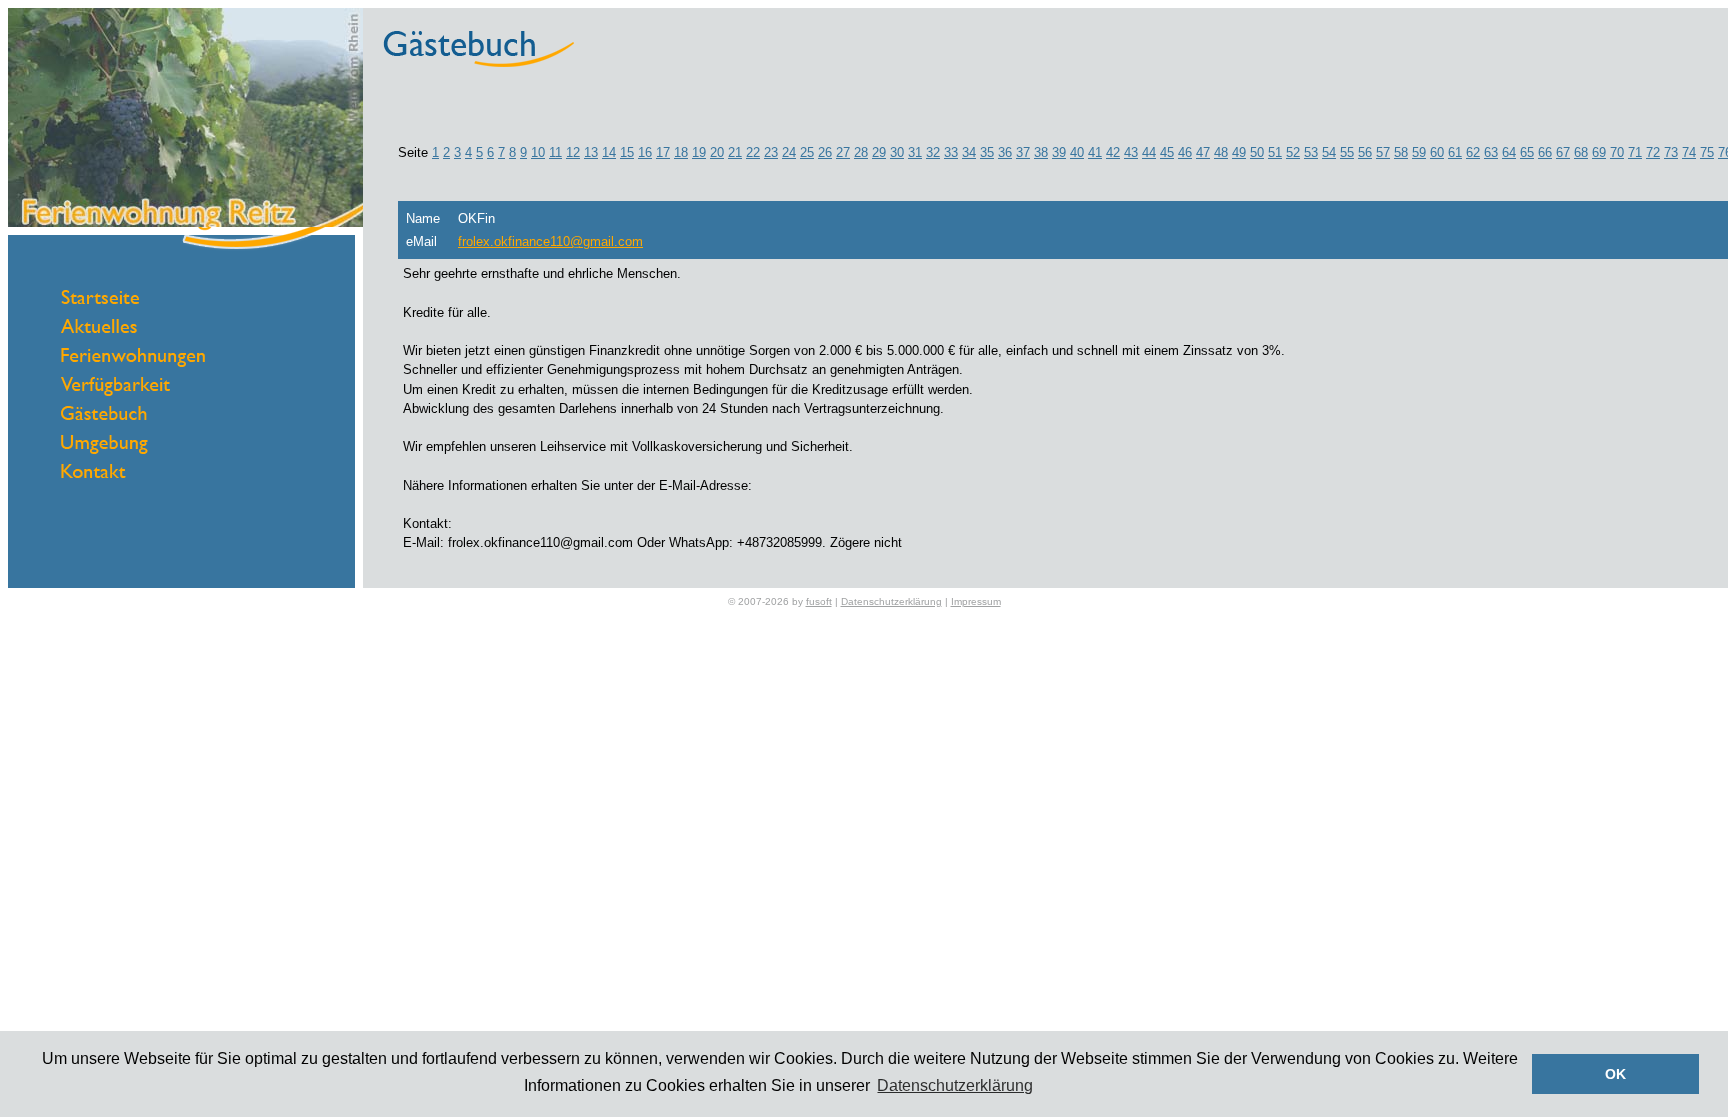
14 (609, 152)
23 (771, 152)
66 (1545, 152)
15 (627, 152)
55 (1347, 152)
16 (645, 152)
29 (879, 152)
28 (861, 152)
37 (1023, 152)
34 (969, 152)
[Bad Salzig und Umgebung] (104, 449)
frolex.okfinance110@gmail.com (550, 241)
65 (1527, 152)
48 (1221, 152)
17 (663, 152)
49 (1239, 152)
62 (1473, 152)
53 (1311, 152)
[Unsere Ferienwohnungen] (133, 362)
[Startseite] (100, 299)
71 (1635, 152)
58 (1401, 152)
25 (807, 152)
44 (1149, 152)
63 (1491, 152)
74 (1689, 152)
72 (1653, 152)
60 (1437, 152)
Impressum (976, 601)
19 (699, 152)
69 (1599, 152)
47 (1203, 152)
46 (1185, 152)
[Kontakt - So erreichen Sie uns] (93, 473)
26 (825, 152)
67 (1563, 152)
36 (1005, 152)
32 (933, 152)
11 (555, 152)
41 (1095, 152)
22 (753, 152)
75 (1707, 152)
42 (1113, 152)
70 (1617, 152)
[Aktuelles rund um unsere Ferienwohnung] (99, 328)
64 (1509, 152)
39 (1059, 152)
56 (1365, 152)
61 (1455, 152)
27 (843, 152)
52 (1293, 152)
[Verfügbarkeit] (115, 391)
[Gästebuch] (104, 415)
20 (717, 152)
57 (1383, 152)
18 (681, 152)
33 (951, 152)
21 (735, 152)
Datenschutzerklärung (891, 601)
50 (1257, 152)
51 (1275, 152)
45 (1167, 152)
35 (987, 152)
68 (1581, 152)
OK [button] (1615, 1074)
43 (1131, 152)
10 (538, 152)
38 (1041, 152)
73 (1671, 152)
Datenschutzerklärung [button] (955, 1085)
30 (897, 152)
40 (1077, 152)
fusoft (819, 601)
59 (1419, 152)
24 (789, 152)
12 (573, 152)
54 (1329, 152)
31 (915, 152)
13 (591, 152)
